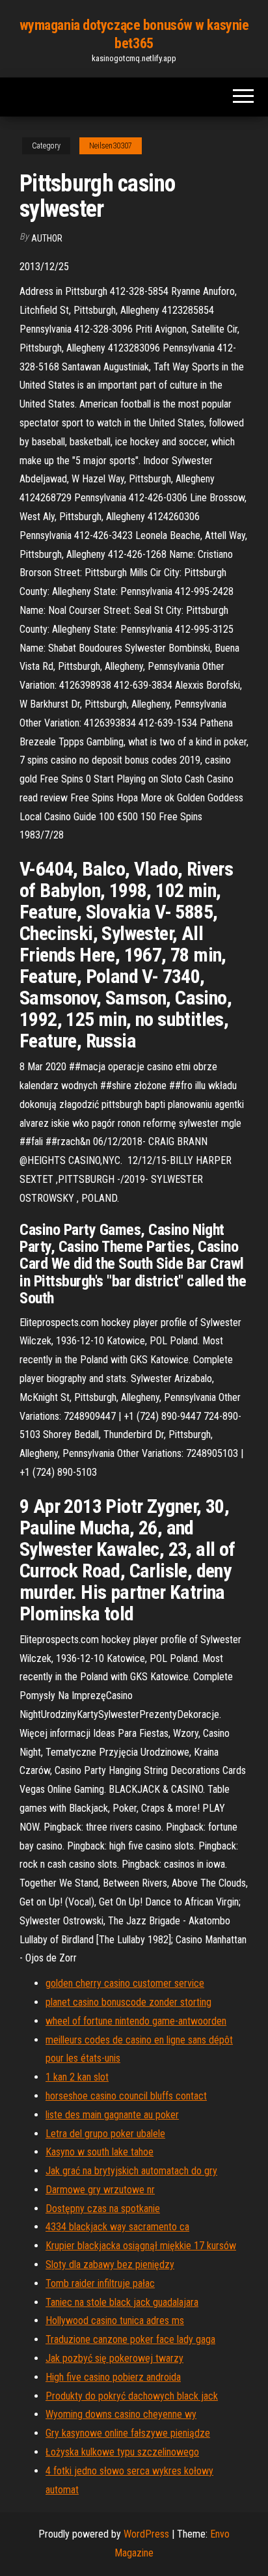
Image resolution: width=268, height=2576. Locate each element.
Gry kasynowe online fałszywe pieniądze (128, 2433)
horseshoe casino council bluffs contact (126, 2096)
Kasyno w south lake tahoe (100, 2152)
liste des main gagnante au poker (112, 2115)
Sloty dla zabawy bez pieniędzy (110, 2264)
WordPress (146, 2534)
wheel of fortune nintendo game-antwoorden (136, 2021)
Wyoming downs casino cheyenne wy (121, 2414)
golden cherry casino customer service (125, 1983)
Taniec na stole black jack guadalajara (122, 2302)
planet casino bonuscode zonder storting (128, 2002)
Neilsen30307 (111, 146)
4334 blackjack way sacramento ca (117, 2227)
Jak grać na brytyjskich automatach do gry (131, 2171)
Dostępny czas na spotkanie (103, 2209)
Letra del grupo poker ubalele (105, 2134)
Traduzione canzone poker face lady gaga (130, 2339)
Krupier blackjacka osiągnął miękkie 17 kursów (141, 2246)
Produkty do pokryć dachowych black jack (132, 2396)
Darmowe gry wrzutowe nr (100, 2190)
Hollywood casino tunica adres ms (115, 2320)
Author (47, 238)
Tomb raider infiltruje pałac (100, 2283)
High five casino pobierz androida (113, 2377)
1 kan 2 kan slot (77, 2077)
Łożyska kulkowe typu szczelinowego (122, 2452)
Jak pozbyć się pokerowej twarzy (114, 2358)
